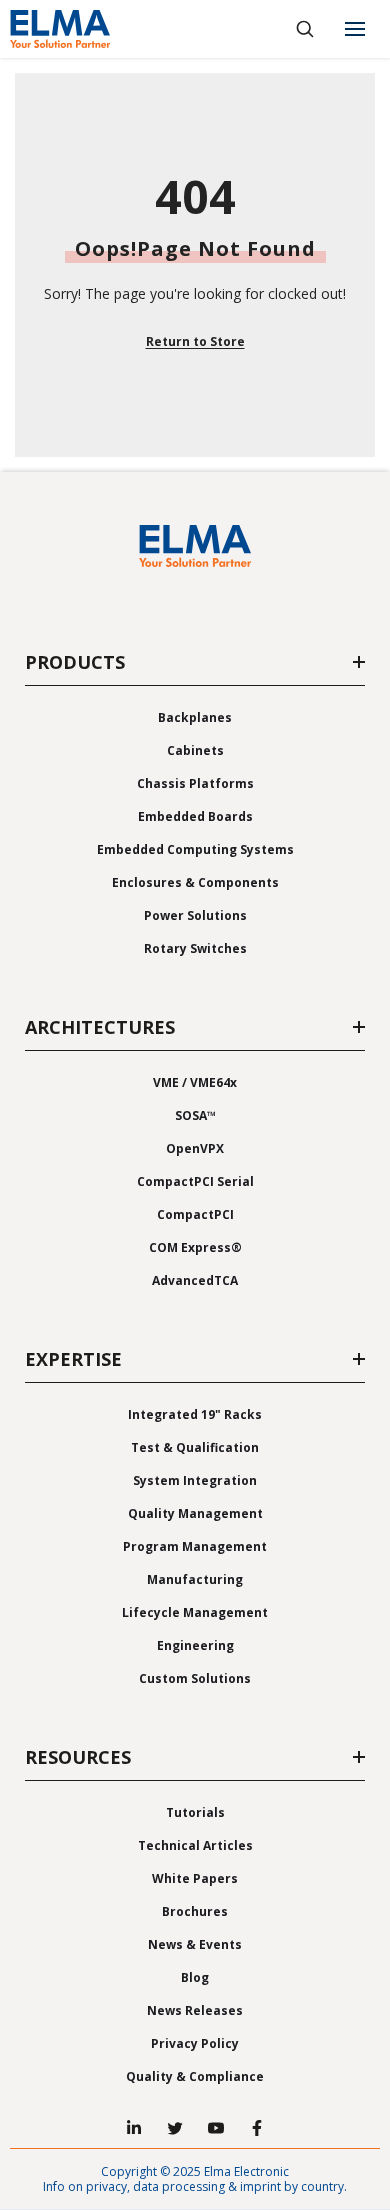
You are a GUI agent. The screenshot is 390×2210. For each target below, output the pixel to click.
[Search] (305, 29)
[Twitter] (175, 2128)
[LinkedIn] (134, 2128)
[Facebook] (257, 2128)
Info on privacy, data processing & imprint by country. (195, 2186)
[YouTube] (216, 2128)
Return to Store (195, 341)
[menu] (355, 29)
